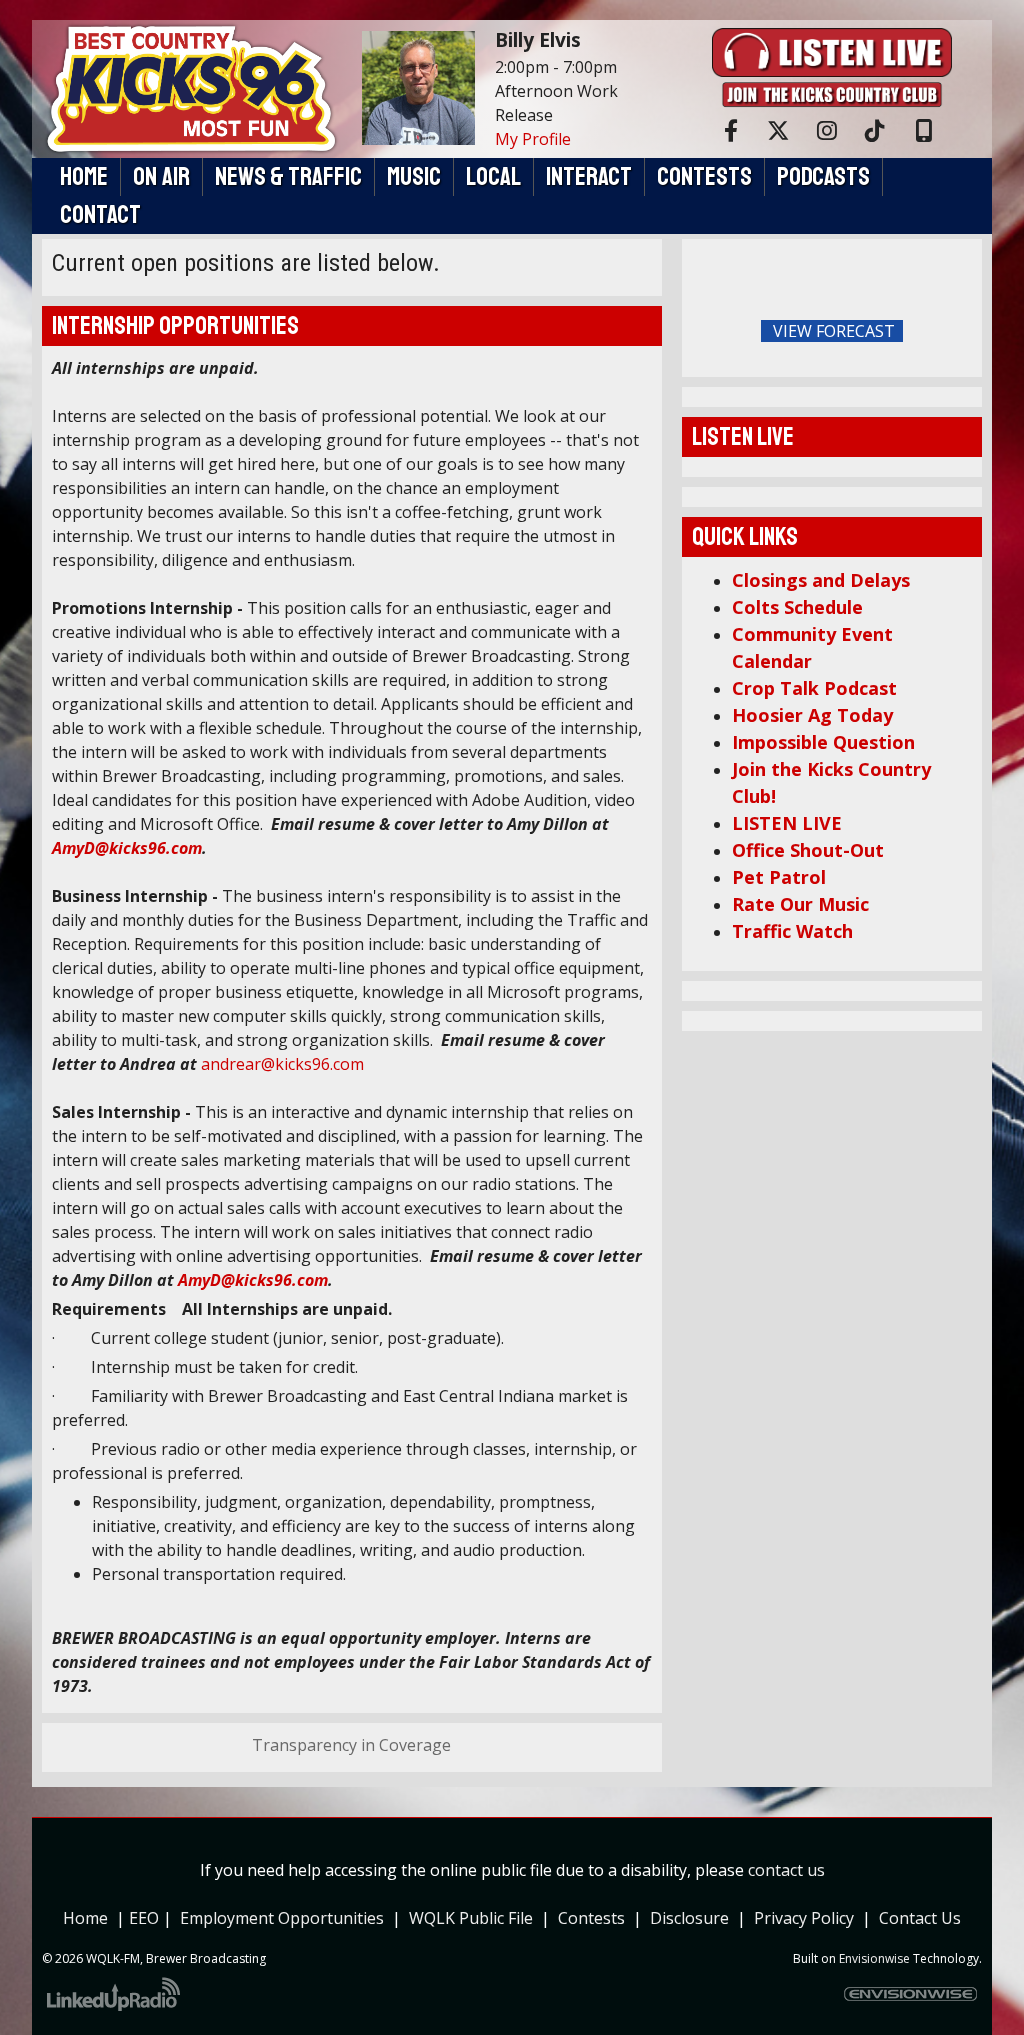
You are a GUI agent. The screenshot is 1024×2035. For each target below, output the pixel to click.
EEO (146, 1918)
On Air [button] (161, 177)
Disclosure (689, 1918)
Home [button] (84, 177)
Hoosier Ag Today (812, 715)
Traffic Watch (792, 931)
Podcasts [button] (823, 177)
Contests (591, 1918)
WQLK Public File (471, 1918)
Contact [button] (100, 215)
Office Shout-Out (808, 850)
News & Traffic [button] (288, 177)
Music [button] (414, 177)
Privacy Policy (808, 1918)
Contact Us (920, 1918)
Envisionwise (874, 1958)
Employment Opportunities (282, 1918)
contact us (786, 1870)
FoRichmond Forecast (962, 332)
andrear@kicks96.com (282, 1064)
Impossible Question (823, 742)
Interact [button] (589, 177)
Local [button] (493, 177)
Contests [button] (704, 177)
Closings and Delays (821, 580)
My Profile (533, 139)
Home (85, 1918)
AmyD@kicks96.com (127, 848)
